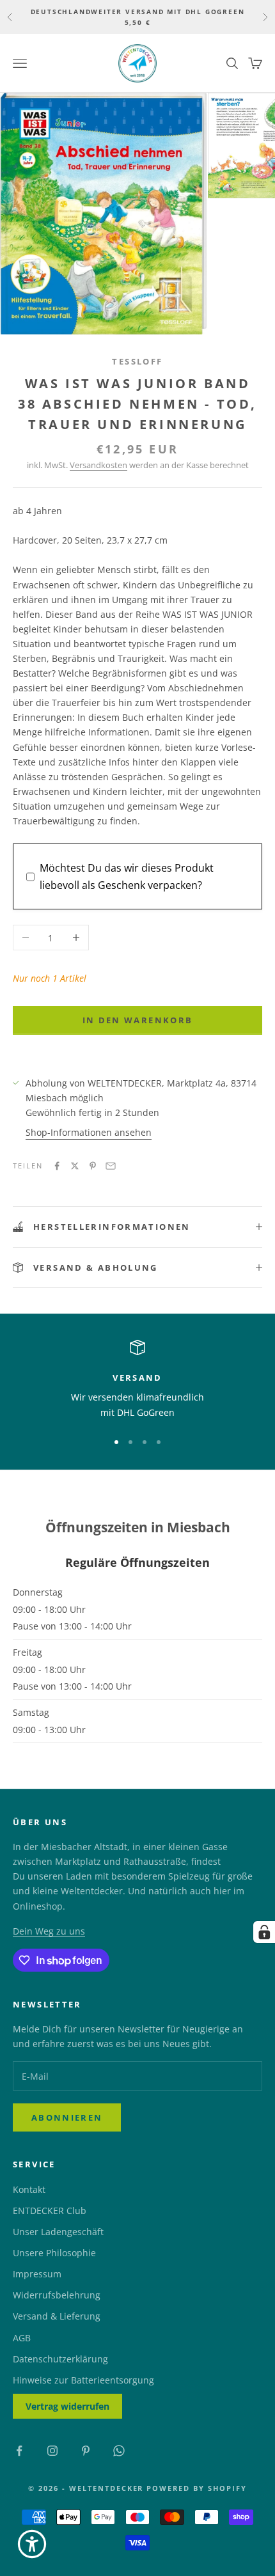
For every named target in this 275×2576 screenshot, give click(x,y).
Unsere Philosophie (54, 2253)
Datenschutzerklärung (60, 2359)
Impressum (37, 2274)
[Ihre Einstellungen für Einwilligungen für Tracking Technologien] (264, 1932)
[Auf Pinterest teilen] (93, 1166)
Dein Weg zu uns (49, 1931)
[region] (137, 1380)
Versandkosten (98, 465)
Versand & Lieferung (57, 2316)
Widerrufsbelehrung (57, 2295)
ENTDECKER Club (50, 2211)
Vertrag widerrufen (67, 2406)
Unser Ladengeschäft (58, 2232)
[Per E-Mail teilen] (111, 1166)
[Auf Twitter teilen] (75, 1166)
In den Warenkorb (137, 1020)
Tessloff (137, 361)
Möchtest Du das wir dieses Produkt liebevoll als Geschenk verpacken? (127, 876)
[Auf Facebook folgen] (19, 2451)
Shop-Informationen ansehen (89, 1132)
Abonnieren (67, 2117)
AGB (22, 2338)
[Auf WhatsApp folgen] (119, 2451)
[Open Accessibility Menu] (32, 2544)
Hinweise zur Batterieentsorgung (83, 2380)
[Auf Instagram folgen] (52, 2451)
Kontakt (29, 2189)
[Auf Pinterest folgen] (86, 2451)
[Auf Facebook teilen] (57, 1166)
